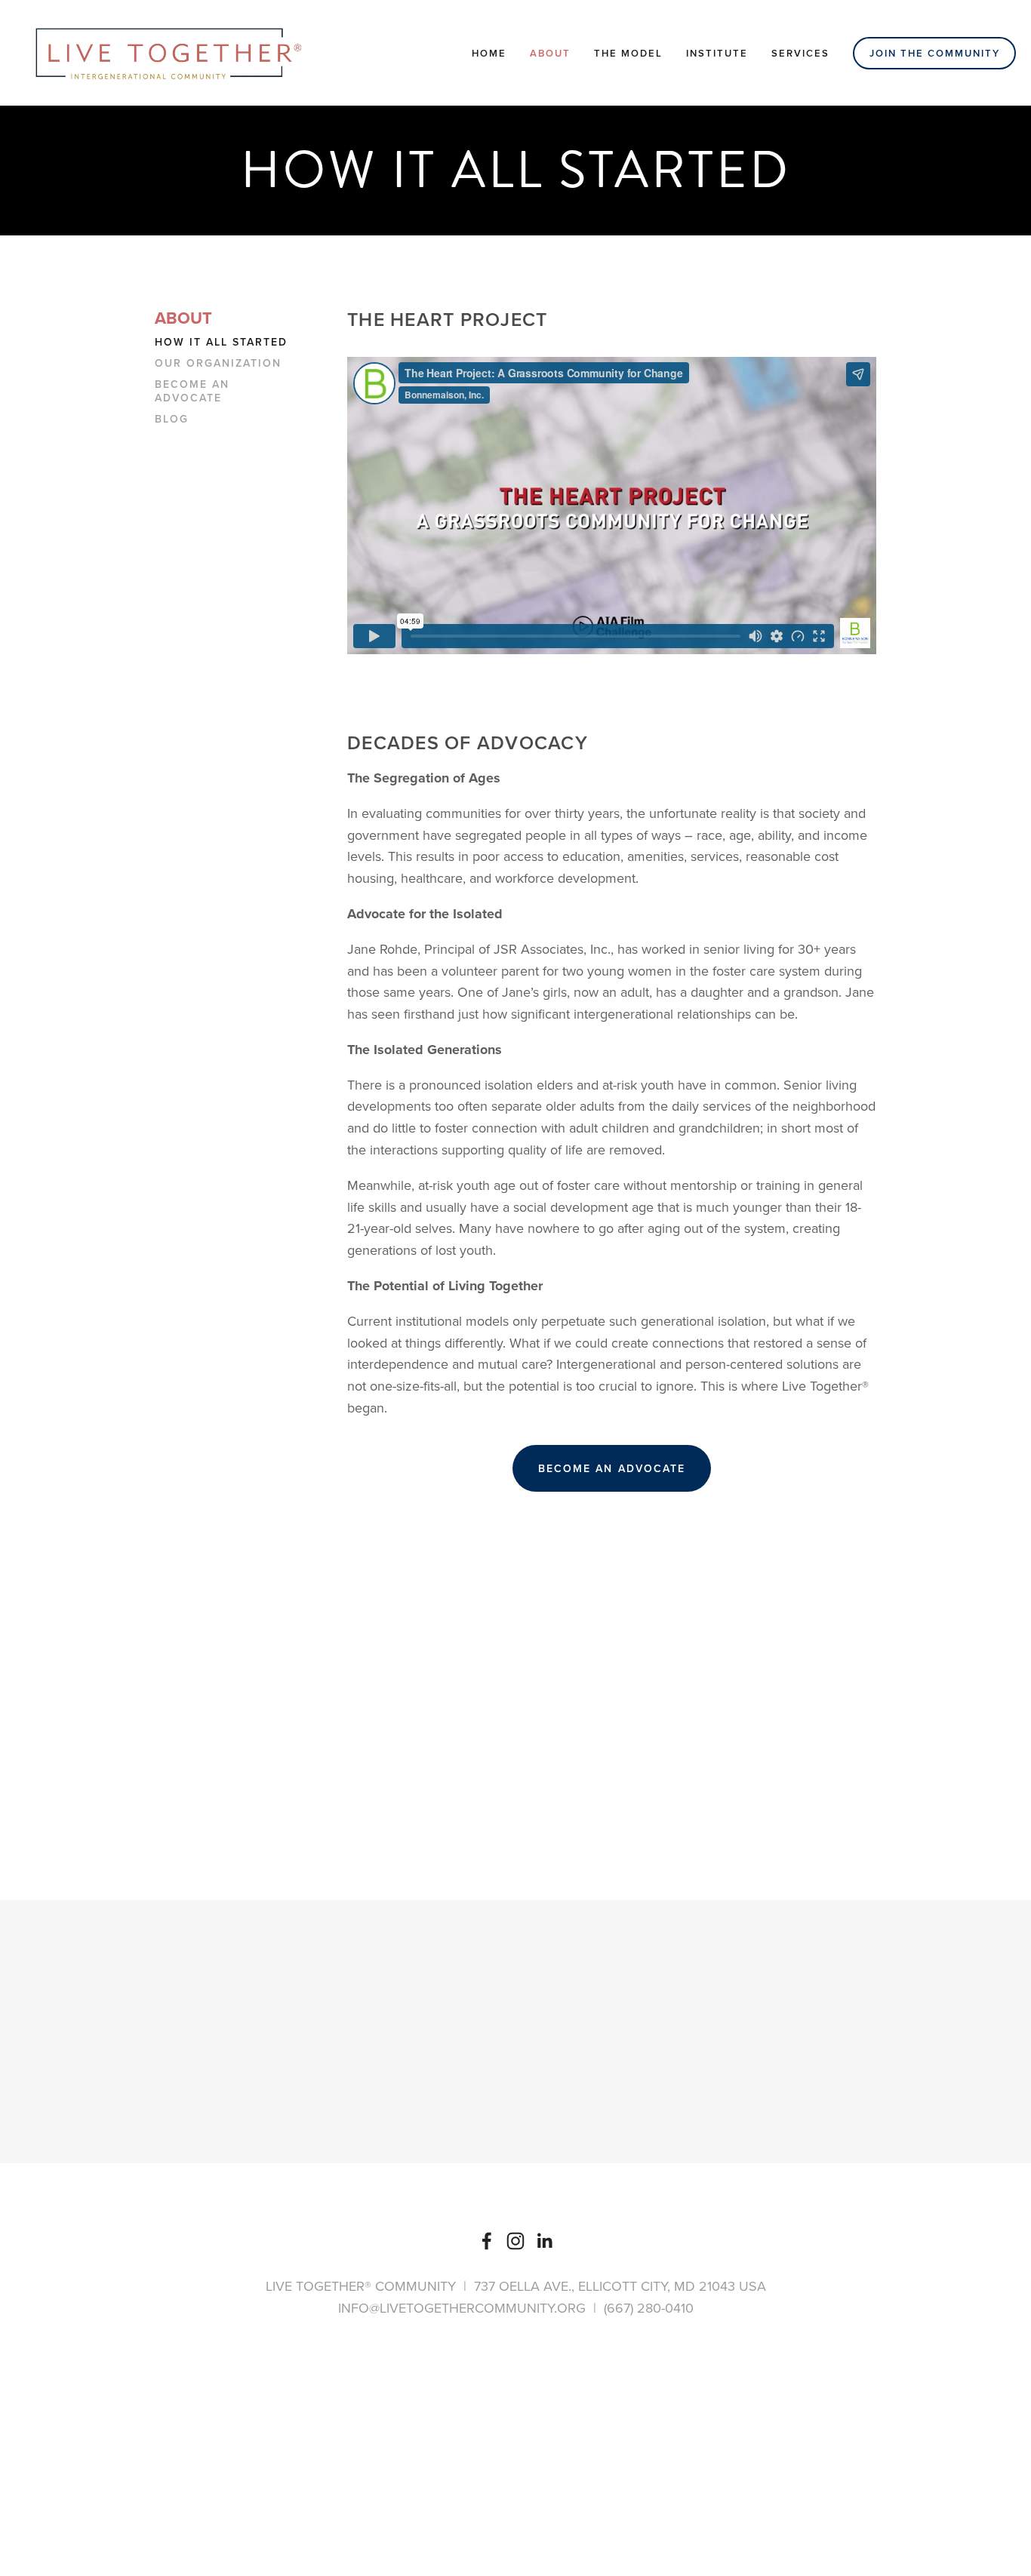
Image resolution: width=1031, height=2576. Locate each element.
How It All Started (221, 343)
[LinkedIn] (544, 2241)
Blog (172, 420)
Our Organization (218, 364)
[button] (612, 1666)
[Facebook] (487, 2241)
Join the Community (935, 53)
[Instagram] (515, 2241)
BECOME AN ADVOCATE (612, 1468)
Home (489, 53)
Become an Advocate (192, 392)
